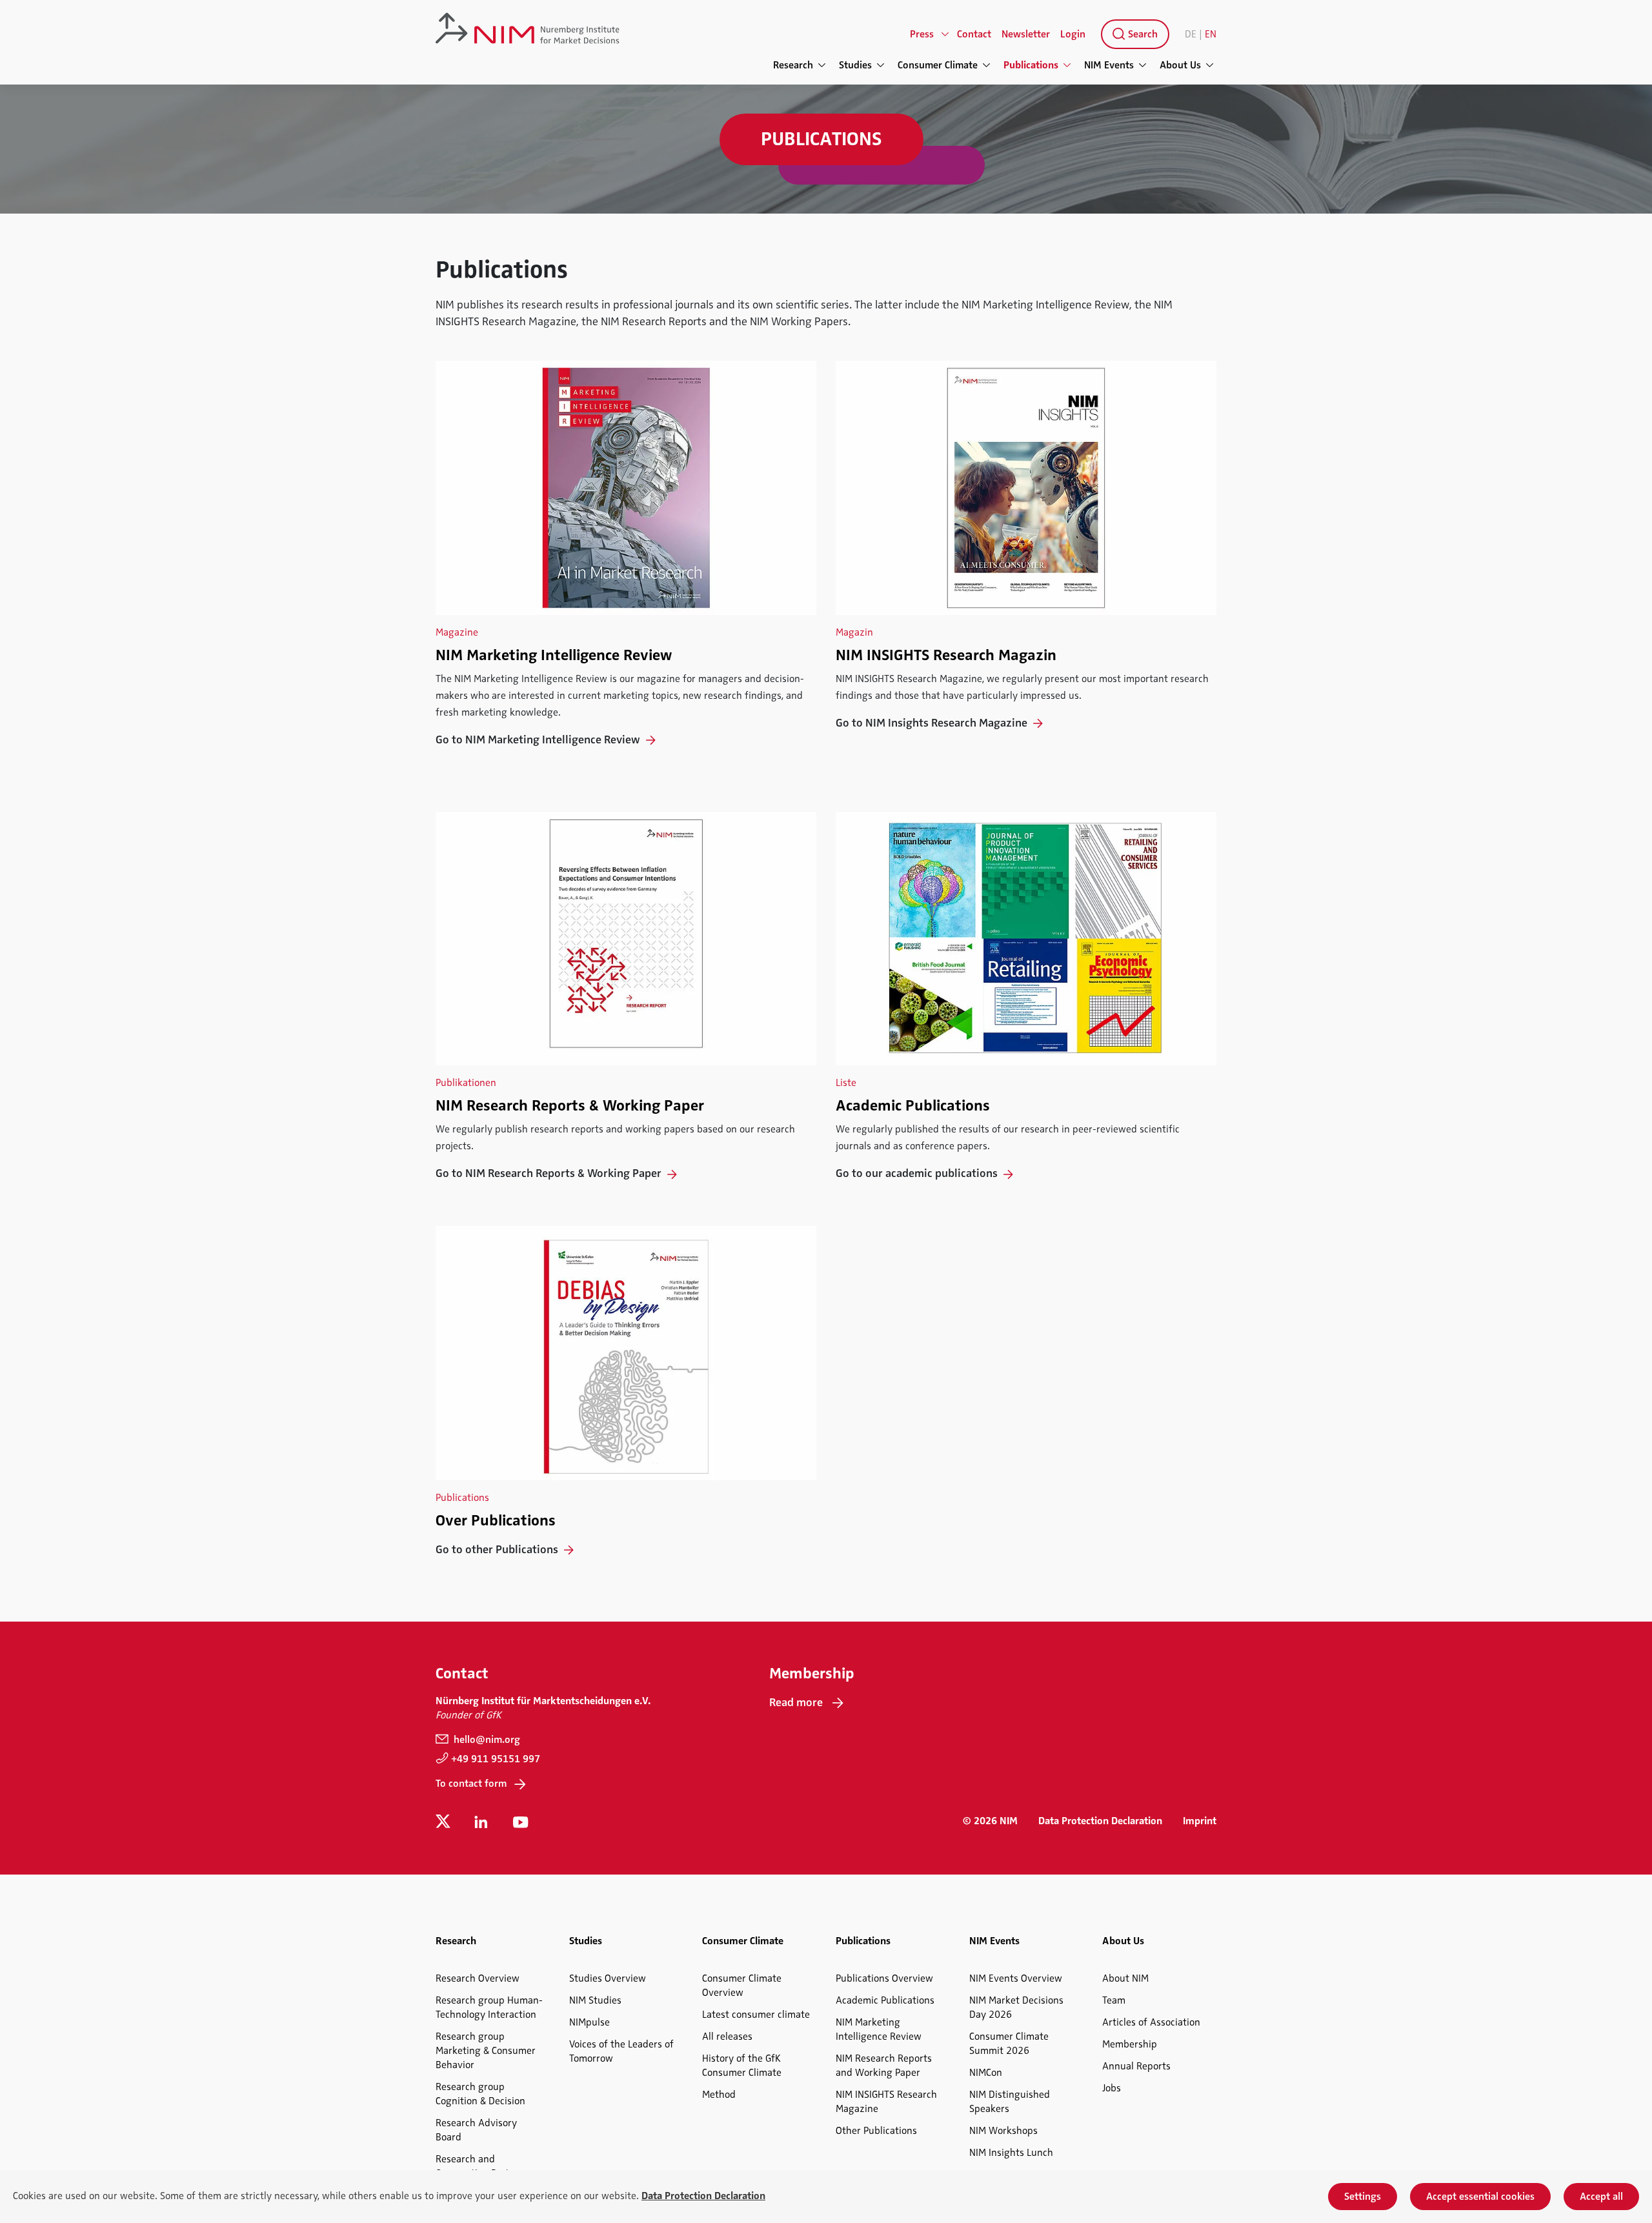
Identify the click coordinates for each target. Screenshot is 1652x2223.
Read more (796, 1702)
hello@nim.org (486, 1740)
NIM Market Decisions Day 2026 (1016, 2007)
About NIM (1125, 1978)
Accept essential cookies (1480, 2197)
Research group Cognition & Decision (480, 2094)
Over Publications (496, 1520)
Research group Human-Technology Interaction (489, 2007)
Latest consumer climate (756, 2015)
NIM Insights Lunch (1011, 2153)
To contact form (471, 1784)
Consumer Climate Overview (742, 1986)
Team (1114, 2000)
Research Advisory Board (476, 2130)
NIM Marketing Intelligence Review (554, 655)
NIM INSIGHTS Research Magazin (946, 655)
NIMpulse (589, 2022)
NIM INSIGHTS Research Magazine (886, 2102)
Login (1073, 34)
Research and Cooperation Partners (482, 2166)
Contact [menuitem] (974, 34)
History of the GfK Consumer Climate (742, 2066)
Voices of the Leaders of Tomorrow (621, 2051)
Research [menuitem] (793, 65)
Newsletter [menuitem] (1026, 34)
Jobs (1112, 2088)
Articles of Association (1151, 2022)
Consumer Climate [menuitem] (938, 65)
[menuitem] (1133, 34)
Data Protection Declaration (1100, 1821)
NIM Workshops (1003, 2131)
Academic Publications (913, 1105)
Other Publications (876, 2131)
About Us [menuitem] (1180, 65)
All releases (727, 2037)
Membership (1130, 2044)
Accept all (1601, 2197)
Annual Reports (1136, 2066)
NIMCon (986, 2073)
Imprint (1200, 1821)
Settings (1363, 2197)
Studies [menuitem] (855, 65)
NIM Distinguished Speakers (1010, 2102)
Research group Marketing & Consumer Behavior (486, 2051)
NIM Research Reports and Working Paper (884, 2066)
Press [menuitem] (922, 34)
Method (719, 2095)
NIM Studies (595, 2000)
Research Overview (478, 1978)
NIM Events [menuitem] (1109, 65)
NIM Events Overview (1016, 1978)
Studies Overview (608, 1978)
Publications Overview (884, 1978)
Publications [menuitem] (1031, 65)
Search (1142, 34)
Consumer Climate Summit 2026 (1009, 2044)
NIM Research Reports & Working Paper (570, 1105)
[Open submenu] (945, 34)
